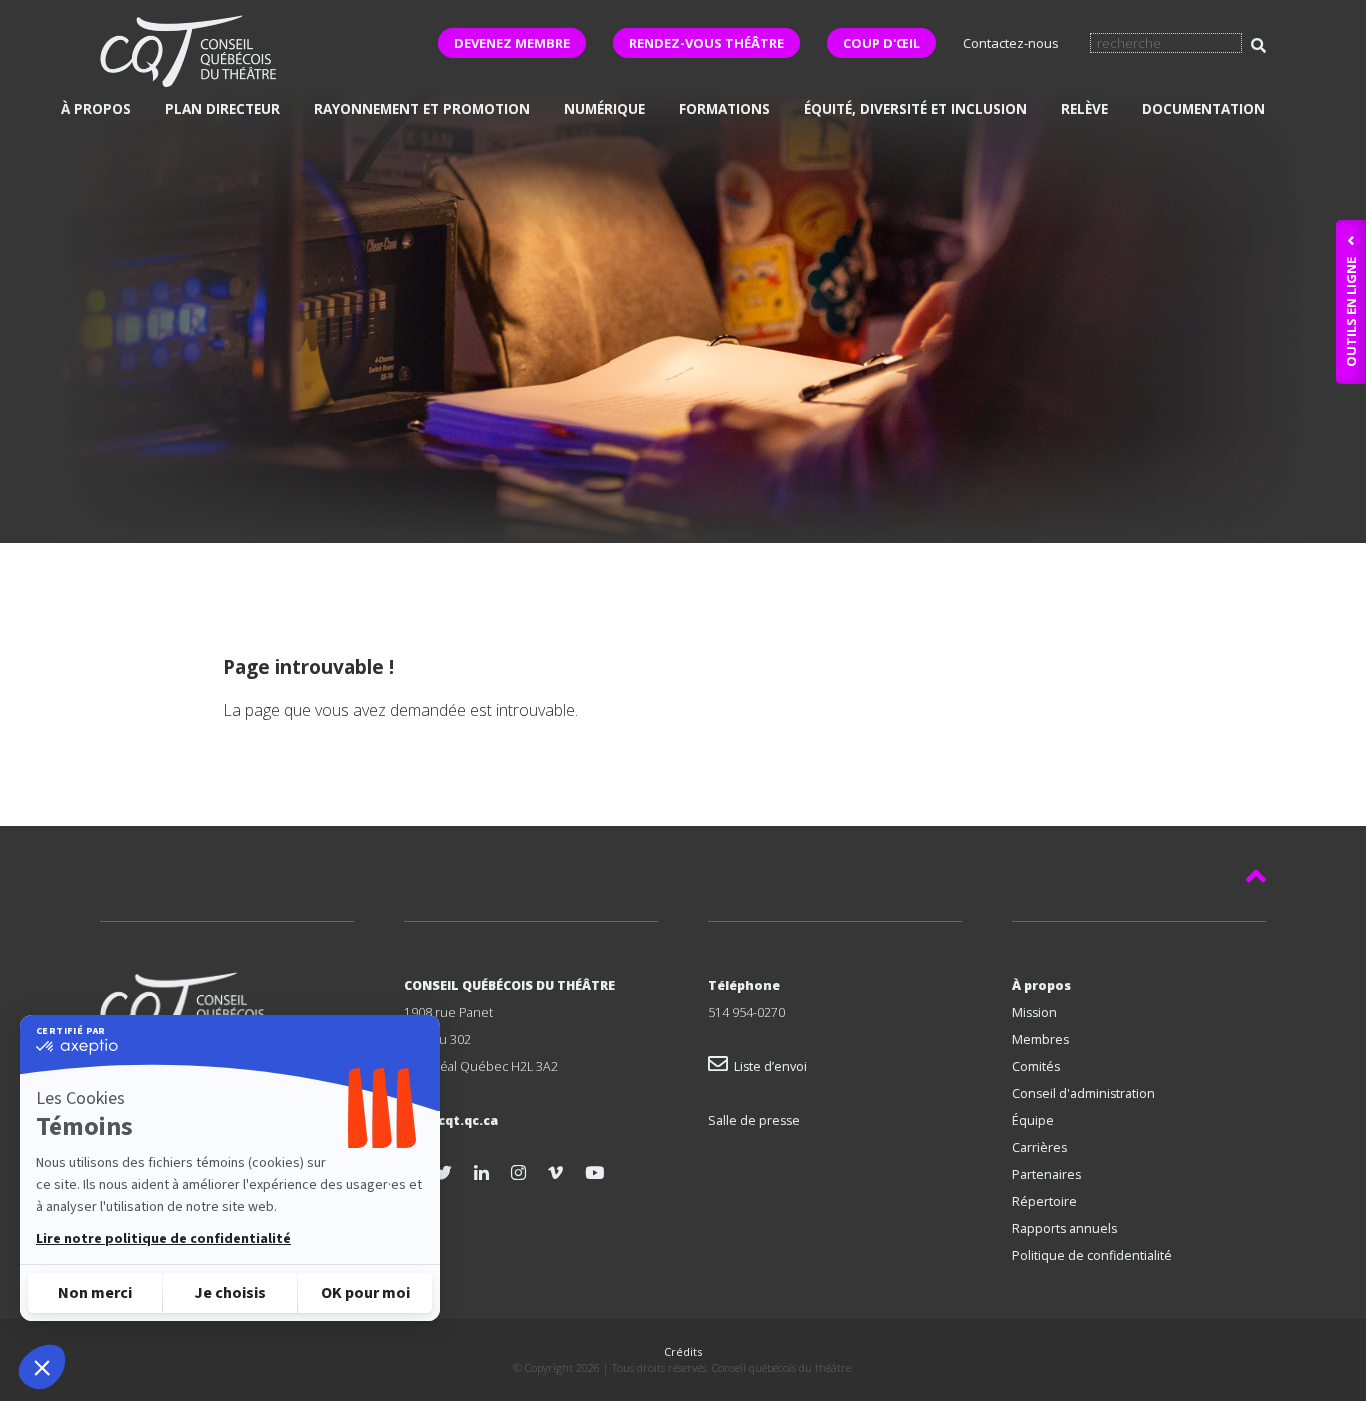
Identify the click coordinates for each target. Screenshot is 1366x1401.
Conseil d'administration (1083, 1093)
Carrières (1039, 1147)
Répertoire (1044, 1201)
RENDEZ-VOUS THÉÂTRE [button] (706, 43)
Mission (1034, 1012)
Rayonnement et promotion (422, 109)
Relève (1084, 109)
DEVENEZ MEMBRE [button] (512, 43)
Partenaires (1046, 1174)
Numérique (604, 109)
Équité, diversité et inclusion (915, 109)
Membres (1040, 1039)
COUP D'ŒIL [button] (881, 43)
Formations (724, 109)
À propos (96, 109)
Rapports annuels (1064, 1228)
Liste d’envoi (767, 1066)
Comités (1036, 1066)
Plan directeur (222, 109)
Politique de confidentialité (1092, 1255)
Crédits (683, 1351)
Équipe (1033, 1120)
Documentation (1203, 109)
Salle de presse (754, 1120)
